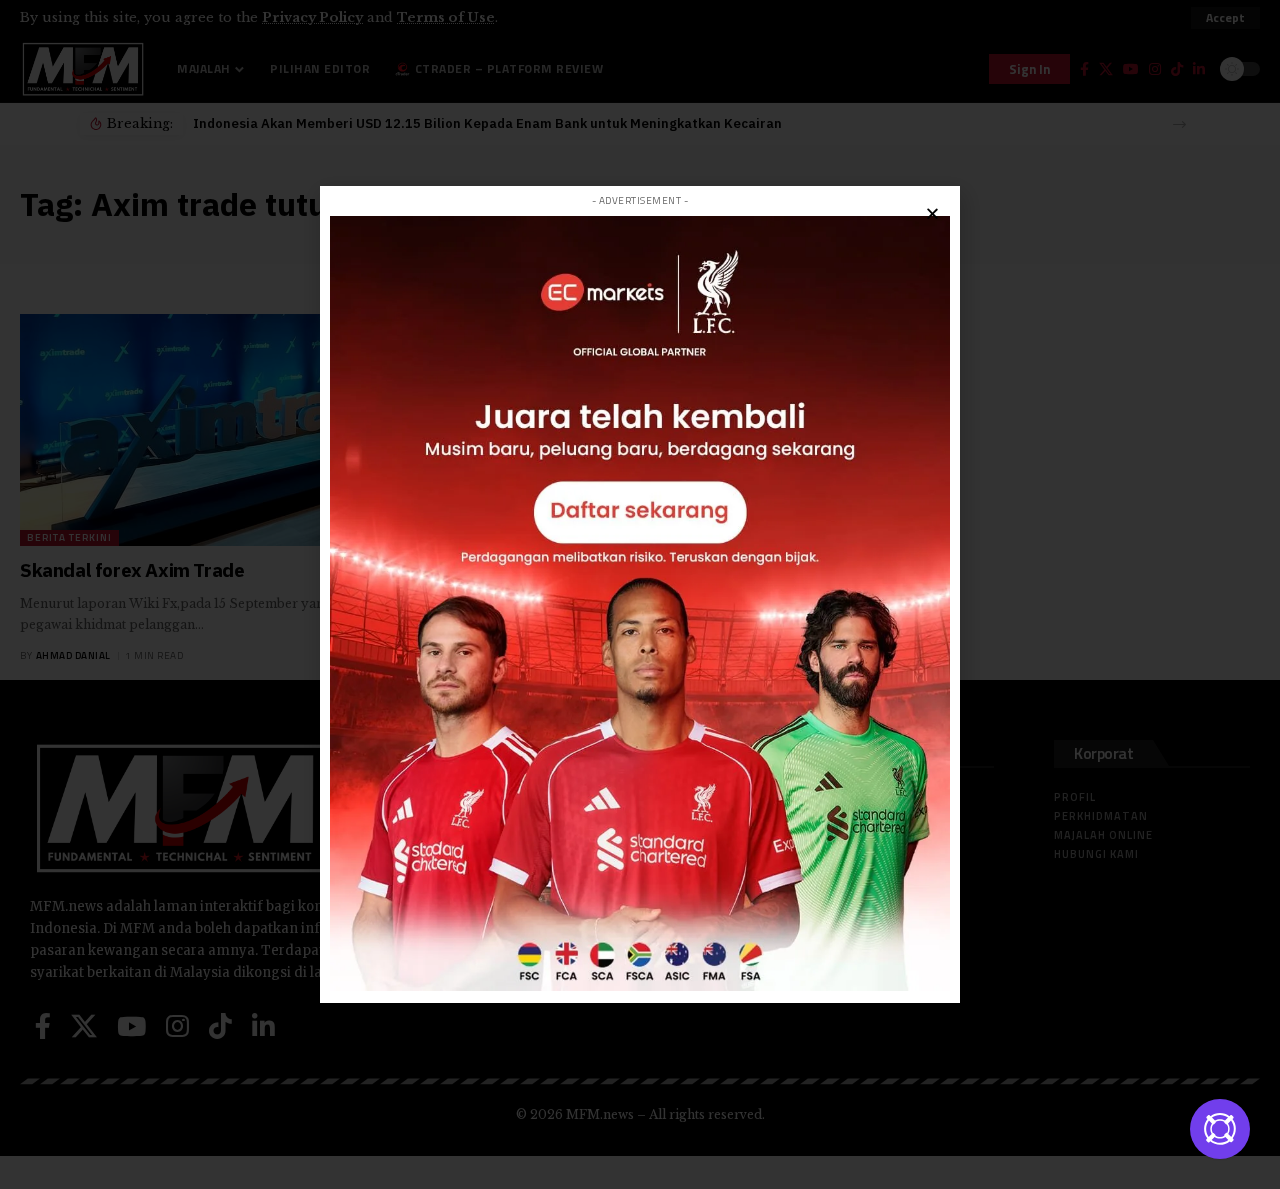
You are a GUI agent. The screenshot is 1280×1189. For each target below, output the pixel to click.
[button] (932, 213)
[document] (640, 594)
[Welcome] (1220, 1129)
